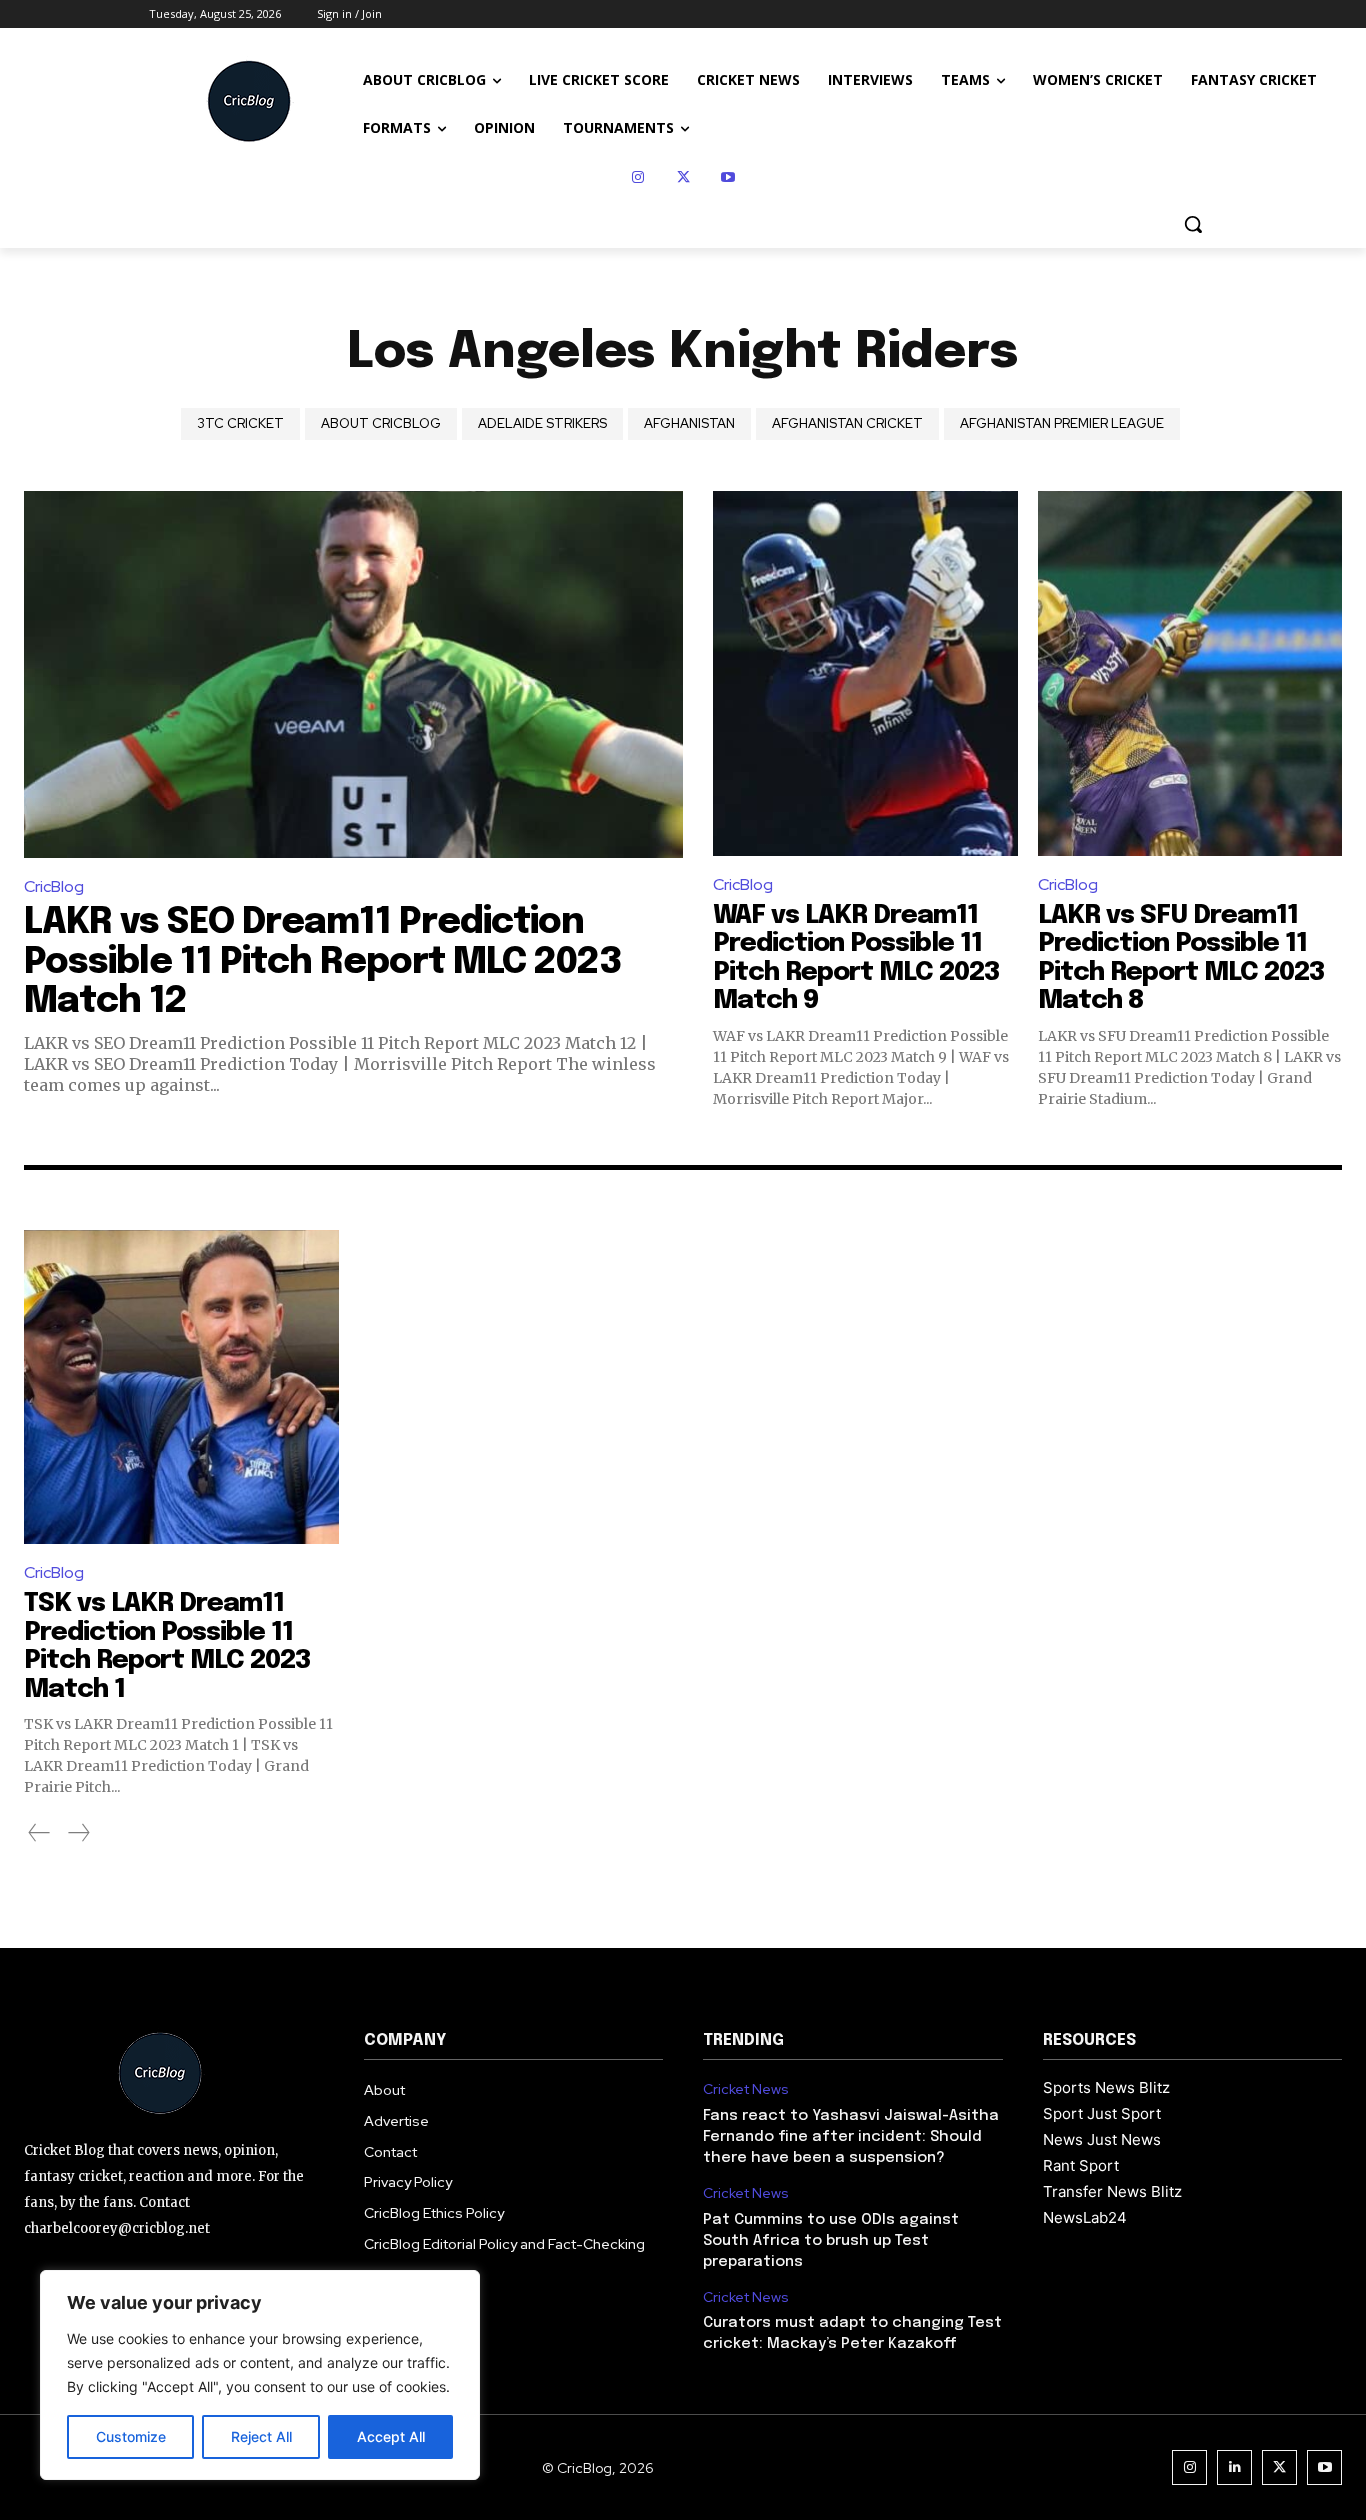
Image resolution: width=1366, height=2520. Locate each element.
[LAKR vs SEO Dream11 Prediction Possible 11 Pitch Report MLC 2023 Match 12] (353, 675)
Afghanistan (689, 423)
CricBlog (54, 886)
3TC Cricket (240, 423)
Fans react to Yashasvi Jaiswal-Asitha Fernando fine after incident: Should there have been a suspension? (851, 2137)
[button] (1193, 224)
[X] (683, 177)
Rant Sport (1081, 2165)
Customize (131, 2436)
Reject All (261, 2436)
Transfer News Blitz (1112, 2191)
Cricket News (746, 2089)
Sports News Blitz (1106, 2087)
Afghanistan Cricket (847, 423)
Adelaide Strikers (542, 423)
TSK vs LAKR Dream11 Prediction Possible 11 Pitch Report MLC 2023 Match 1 (167, 1646)
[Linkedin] (1234, 2467)
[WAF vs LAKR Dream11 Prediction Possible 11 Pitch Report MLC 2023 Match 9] (865, 673)
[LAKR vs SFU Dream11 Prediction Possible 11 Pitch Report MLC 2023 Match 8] (1190, 673)
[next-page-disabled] (78, 1833)
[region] (260, 2375)
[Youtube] (728, 177)
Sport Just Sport (1102, 2113)
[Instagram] (638, 177)
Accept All (391, 2436)
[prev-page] (39, 1833)
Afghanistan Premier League (1062, 423)
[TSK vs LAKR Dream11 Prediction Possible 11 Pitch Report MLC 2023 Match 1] (181, 1387)
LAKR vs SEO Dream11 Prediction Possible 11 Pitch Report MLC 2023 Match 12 (323, 962)
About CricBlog (381, 423)
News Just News (1102, 2139)
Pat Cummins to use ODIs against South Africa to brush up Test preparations (831, 2241)
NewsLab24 (1085, 2217)
